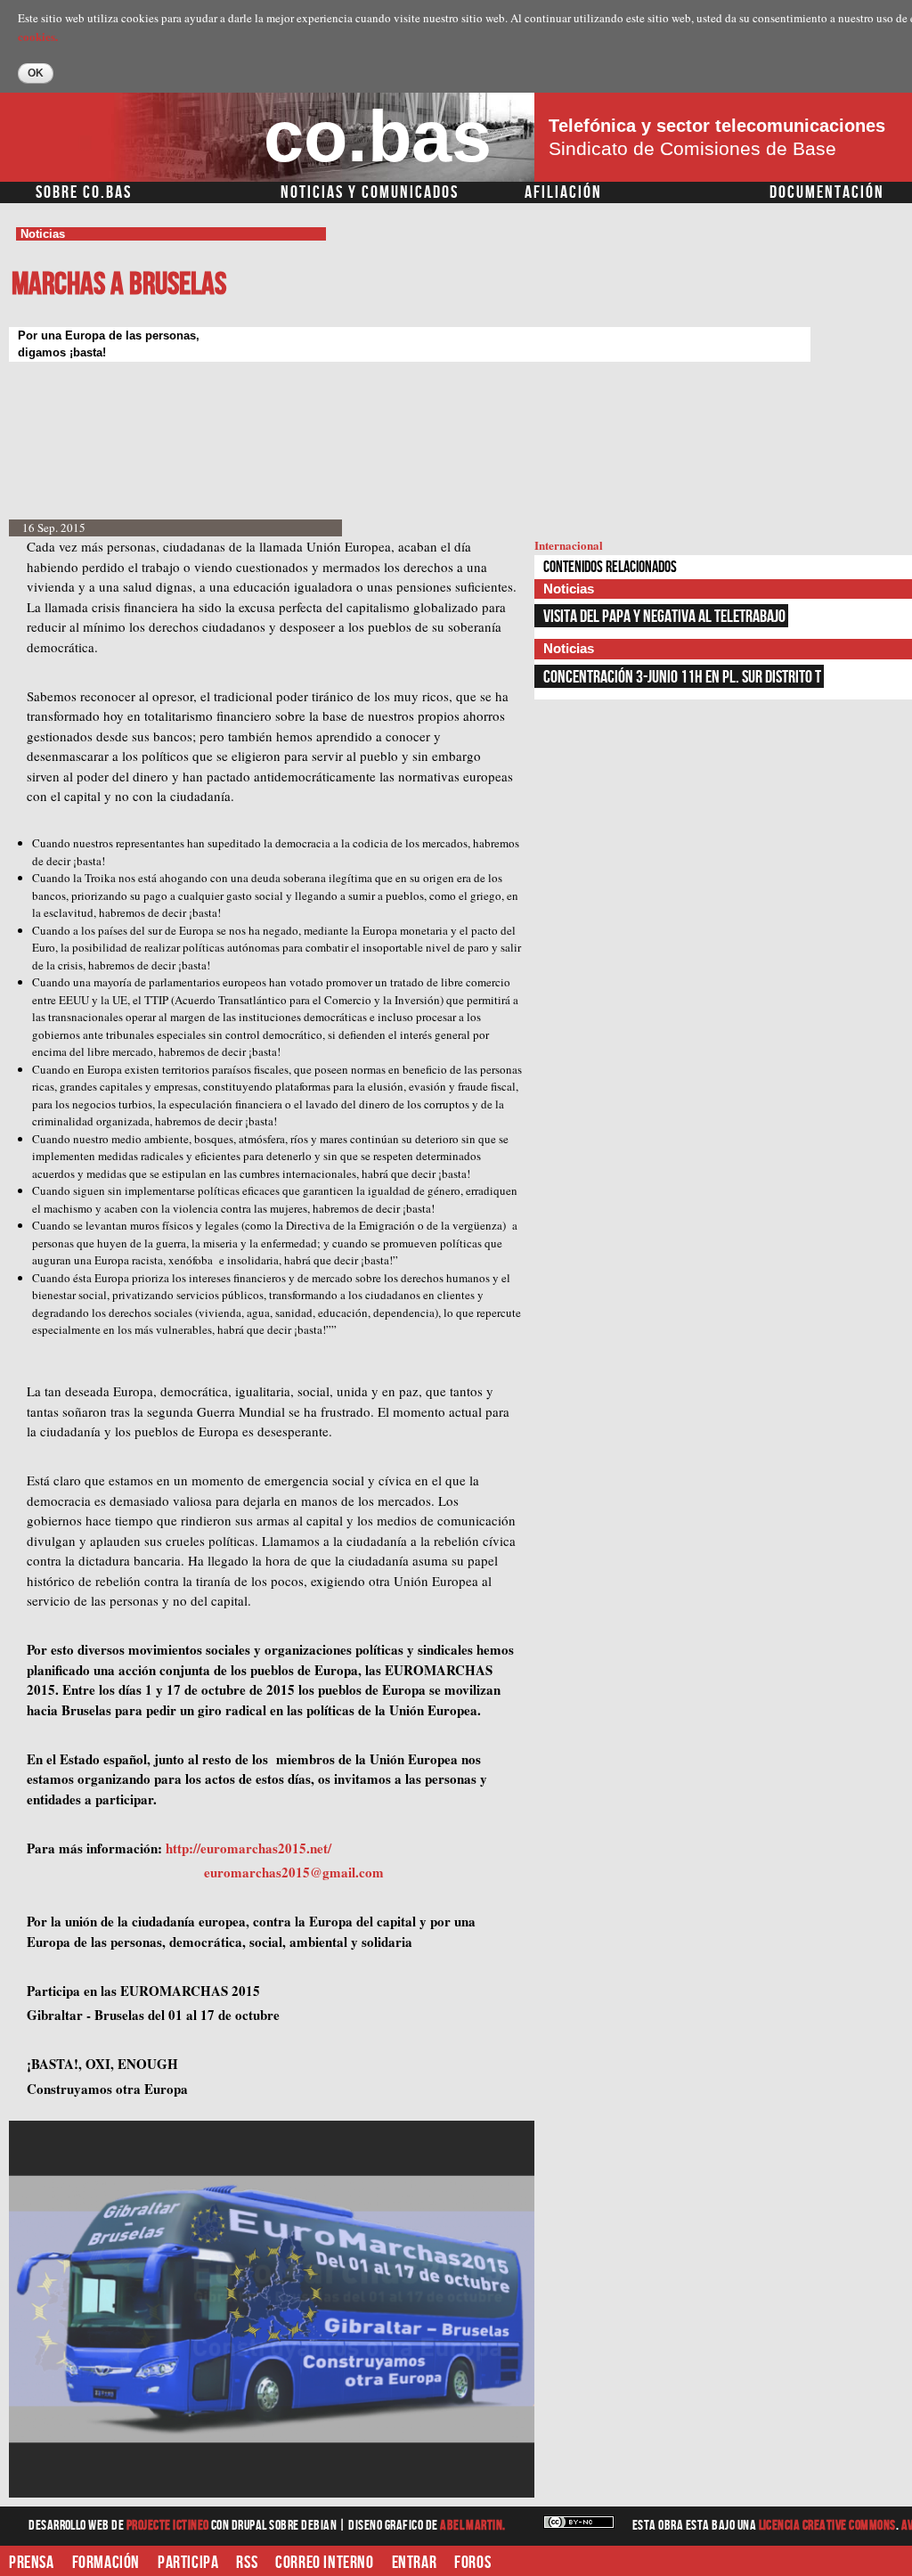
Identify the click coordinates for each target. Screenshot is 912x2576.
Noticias (43, 234)
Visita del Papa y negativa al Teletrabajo (664, 617)
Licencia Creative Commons (827, 2526)
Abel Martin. (473, 2526)
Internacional (569, 545)
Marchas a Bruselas (119, 285)
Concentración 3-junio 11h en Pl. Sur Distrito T (682, 677)
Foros (472, 2563)
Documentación (827, 192)
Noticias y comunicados (370, 192)
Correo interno (324, 2563)
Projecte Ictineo (169, 2526)
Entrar (415, 2563)
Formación (106, 2563)
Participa (188, 2563)
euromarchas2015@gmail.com (294, 1872)
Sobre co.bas (84, 192)
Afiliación (563, 192)
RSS (247, 2563)
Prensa (32, 2563)
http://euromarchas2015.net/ (248, 1848)
